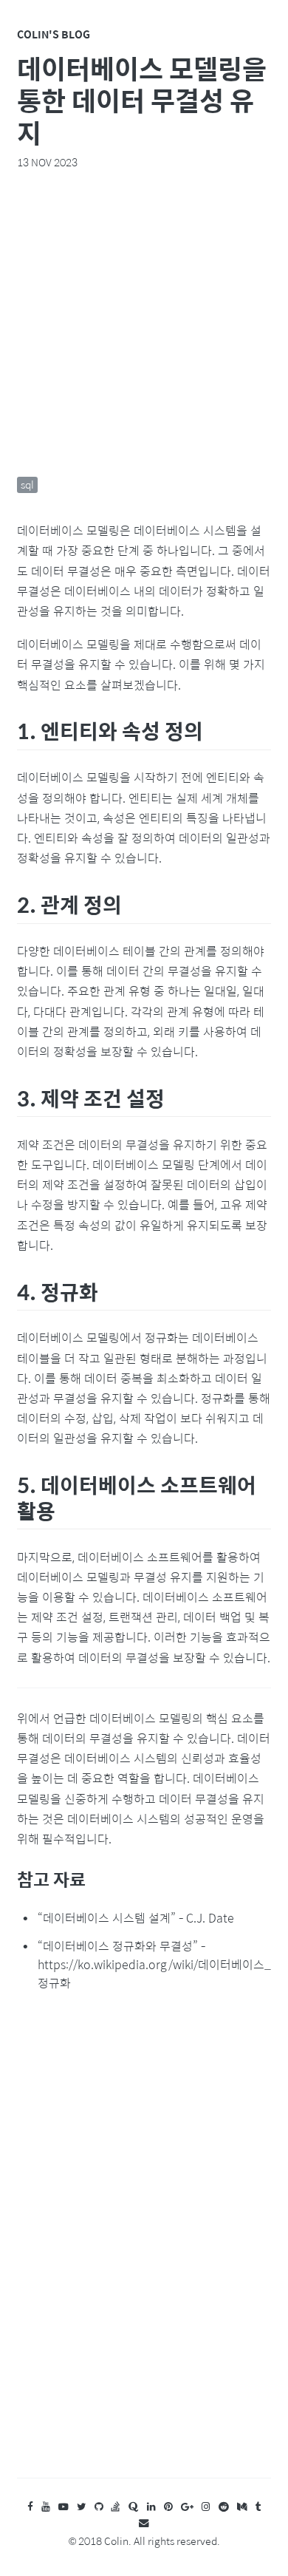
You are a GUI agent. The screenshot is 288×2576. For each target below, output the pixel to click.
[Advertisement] (144, 323)
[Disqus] (144, 2249)
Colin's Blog (54, 34)
